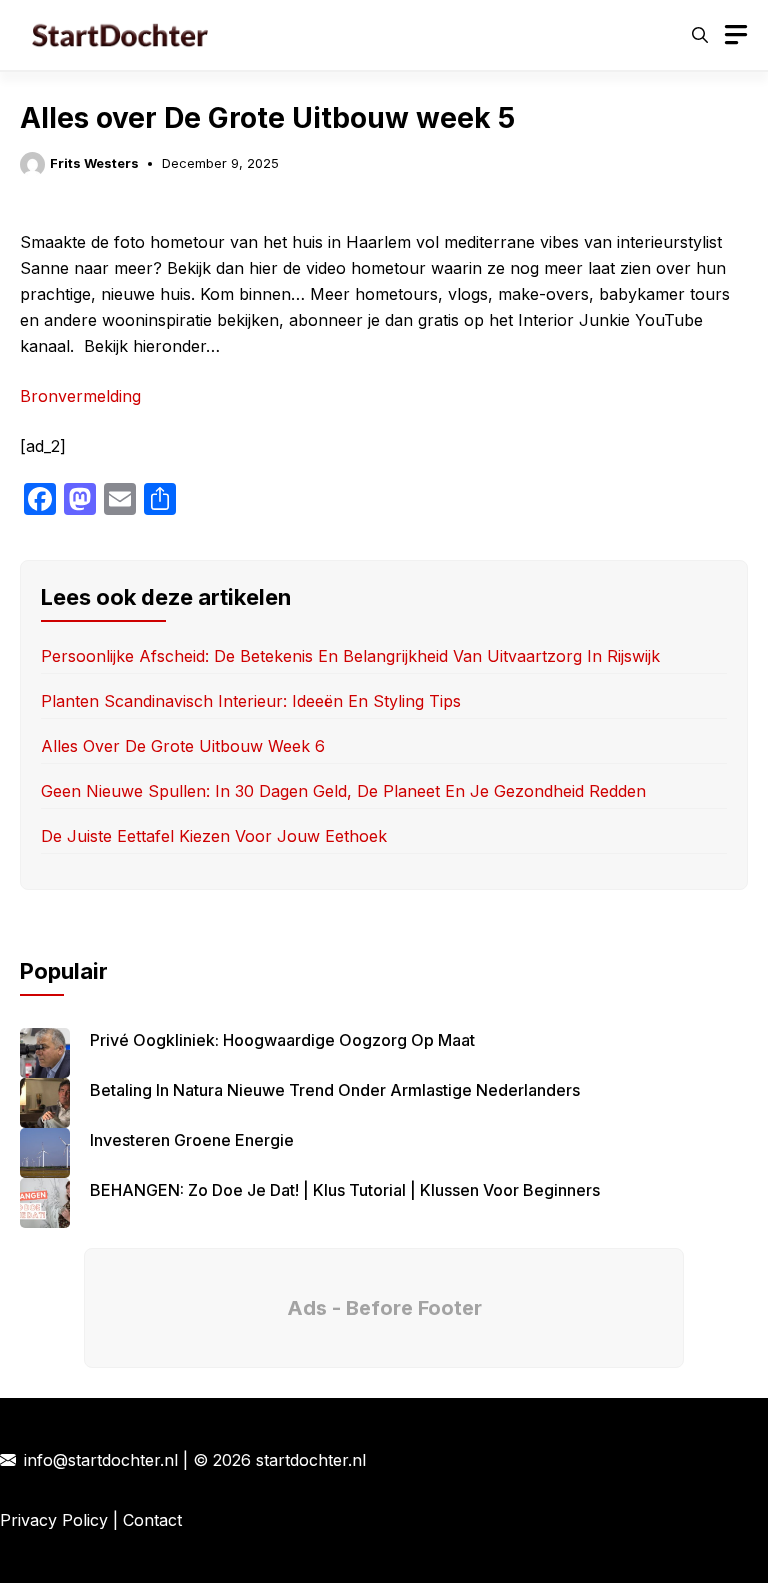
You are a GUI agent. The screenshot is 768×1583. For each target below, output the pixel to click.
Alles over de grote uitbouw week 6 (183, 746)
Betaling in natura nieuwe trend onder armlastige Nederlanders (335, 1090)
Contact (152, 1520)
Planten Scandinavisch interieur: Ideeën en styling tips (251, 701)
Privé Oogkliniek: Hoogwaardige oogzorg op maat (282, 1040)
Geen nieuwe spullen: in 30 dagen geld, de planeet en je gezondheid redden (343, 791)
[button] (700, 35)
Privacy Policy (54, 1520)
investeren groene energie (192, 1140)
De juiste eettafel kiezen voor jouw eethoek (214, 836)
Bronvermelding (80, 396)
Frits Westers (94, 163)
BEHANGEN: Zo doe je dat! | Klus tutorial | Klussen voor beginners (345, 1190)
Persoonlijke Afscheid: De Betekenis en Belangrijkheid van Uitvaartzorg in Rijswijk (350, 656)
